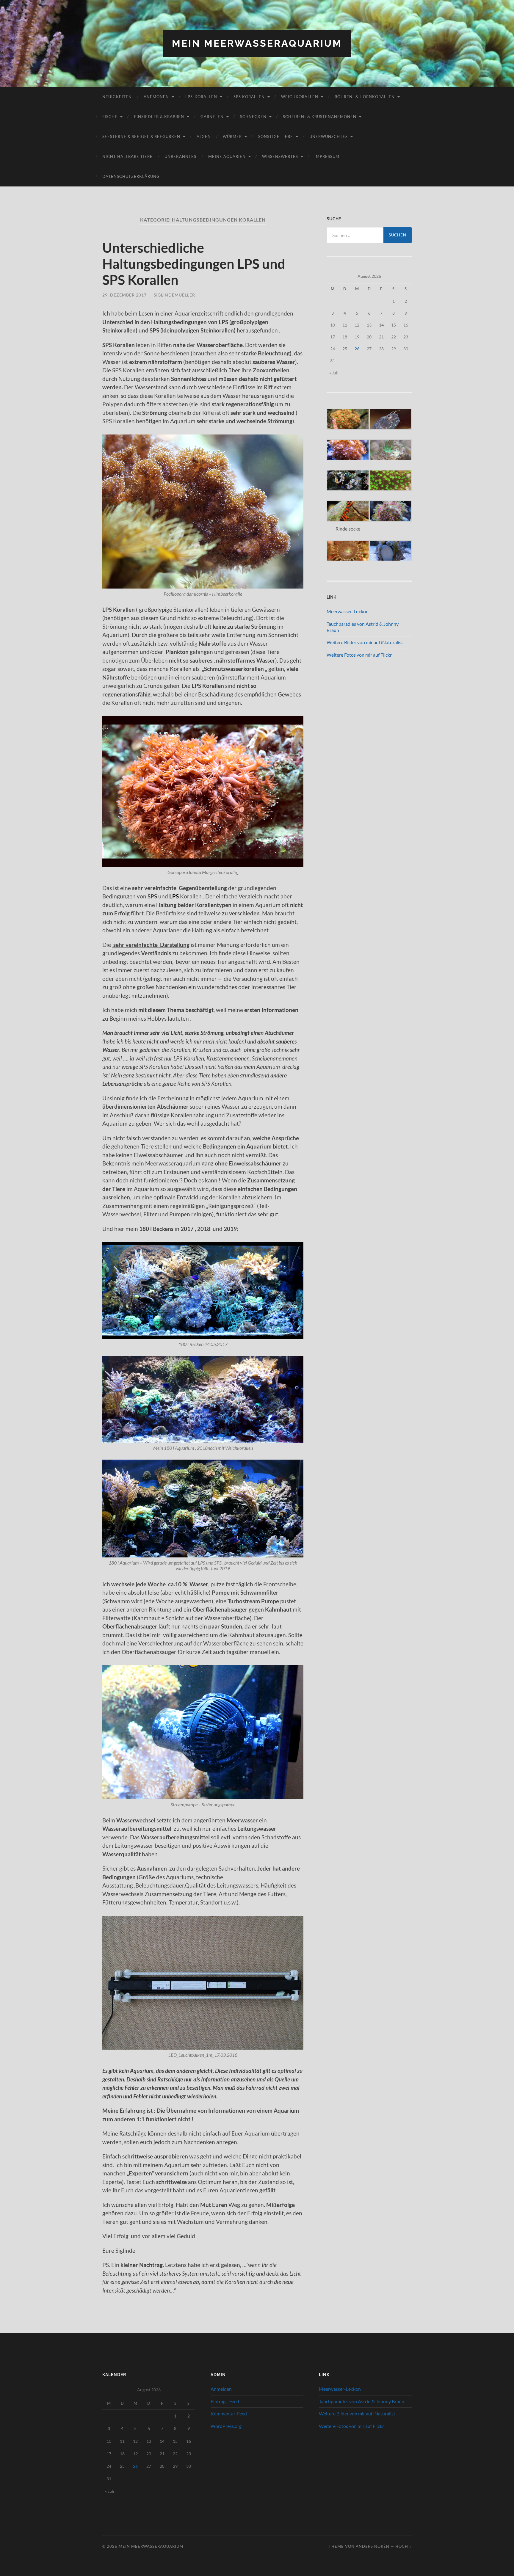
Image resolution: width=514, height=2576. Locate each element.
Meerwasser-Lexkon (348, 611)
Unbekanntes (180, 156)
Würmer (232, 137)
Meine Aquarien (227, 156)
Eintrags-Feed (225, 2401)
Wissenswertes (280, 156)
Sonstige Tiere (276, 137)
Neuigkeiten (117, 97)
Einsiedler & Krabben (159, 117)
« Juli (334, 373)
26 (357, 349)
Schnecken (253, 117)
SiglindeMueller (174, 295)
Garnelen (212, 117)
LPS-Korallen (201, 97)
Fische (110, 117)
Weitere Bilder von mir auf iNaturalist (365, 642)
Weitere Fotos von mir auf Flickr (359, 655)
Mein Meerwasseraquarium (257, 43)
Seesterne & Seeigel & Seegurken (141, 137)
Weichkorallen (300, 97)
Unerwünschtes (329, 137)
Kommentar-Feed (229, 2413)
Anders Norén (373, 2546)
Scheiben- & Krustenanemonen (320, 117)
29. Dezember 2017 (124, 295)
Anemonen (156, 97)
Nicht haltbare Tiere (127, 156)
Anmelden (221, 2389)
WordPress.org (226, 2426)
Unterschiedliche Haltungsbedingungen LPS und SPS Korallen (194, 264)
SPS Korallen (249, 97)
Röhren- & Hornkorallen (365, 97)
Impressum (327, 156)
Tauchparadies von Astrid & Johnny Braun (362, 2401)
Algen (204, 137)
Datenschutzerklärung (131, 176)
